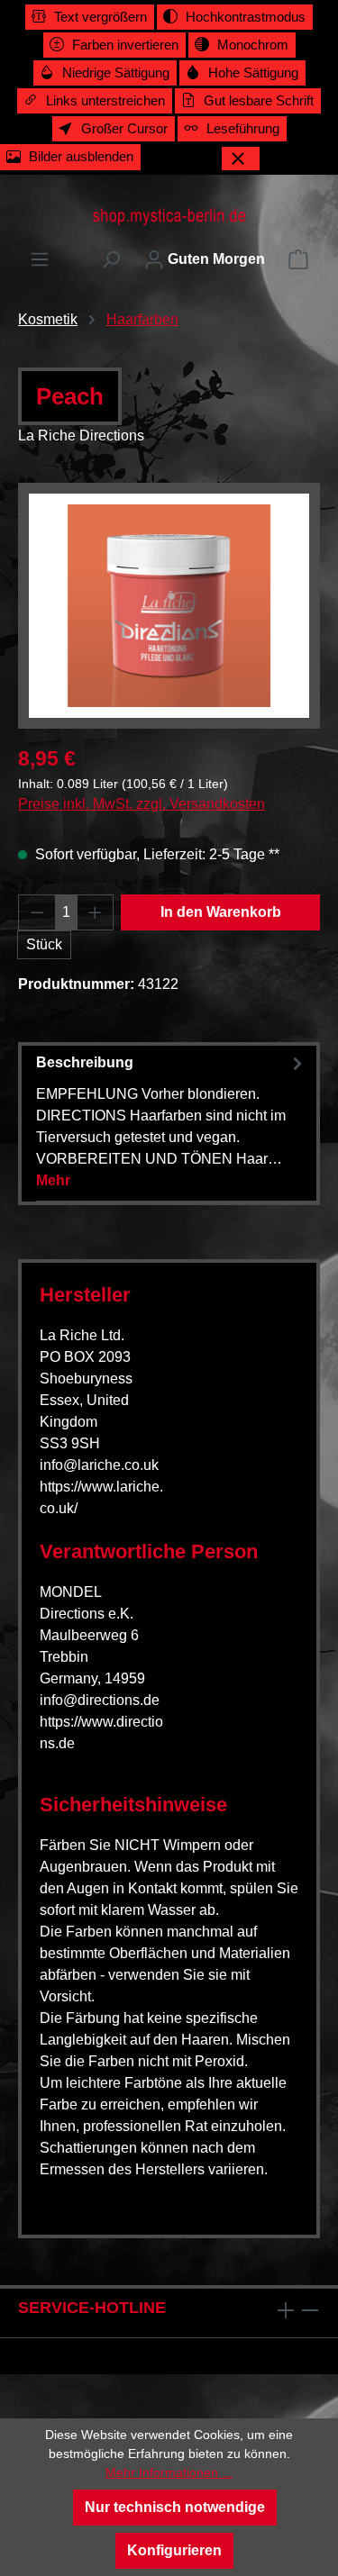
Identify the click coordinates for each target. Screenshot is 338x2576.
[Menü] (40, 259)
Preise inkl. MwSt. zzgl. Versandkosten (142, 804)
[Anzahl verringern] (37, 912)
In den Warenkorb (221, 912)
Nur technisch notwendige (175, 2507)
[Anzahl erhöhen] (96, 912)
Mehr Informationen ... (169, 2472)
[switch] (90, 17)
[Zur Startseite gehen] (169, 216)
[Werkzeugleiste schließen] (241, 159)
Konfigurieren (174, 2550)
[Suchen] (111, 259)
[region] (169, 606)
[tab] (172, 1121)
